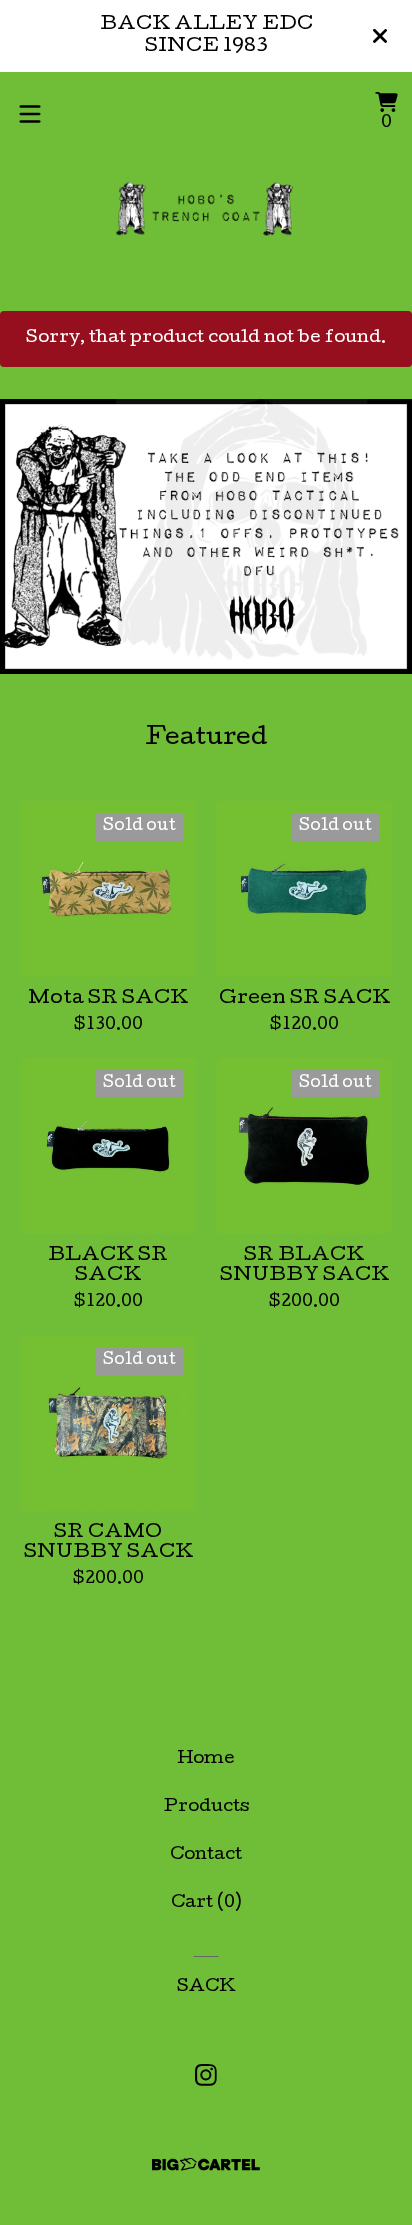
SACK (206, 1987)
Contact (206, 1855)
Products (206, 1807)
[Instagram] (206, 2075)
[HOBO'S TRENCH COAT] (206, 208)
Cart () (206, 1903)
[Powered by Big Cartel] (206, 2164)
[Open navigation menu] (30, 114)
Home (206, 1759)
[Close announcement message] (380, 36)
